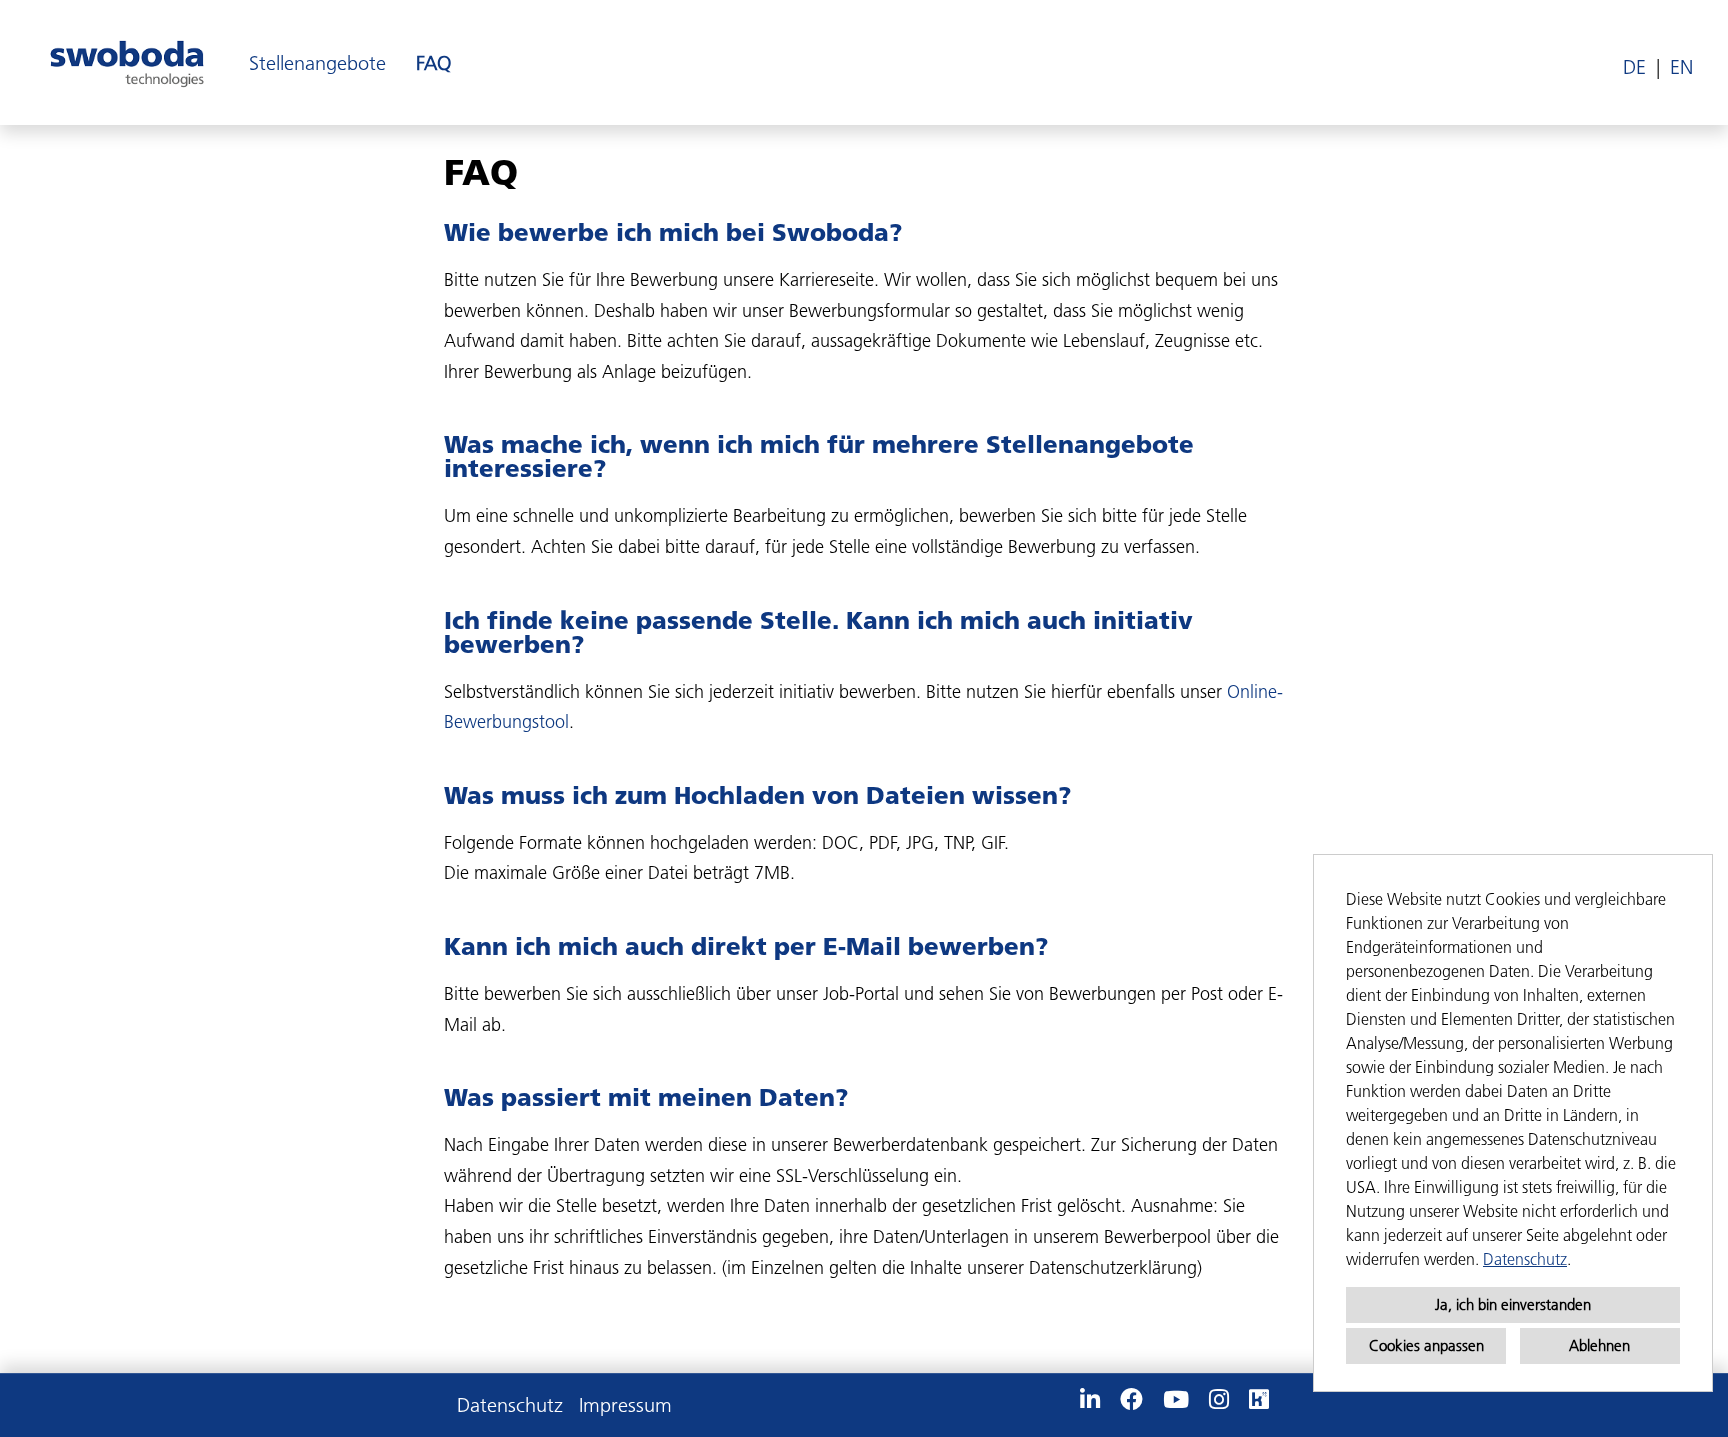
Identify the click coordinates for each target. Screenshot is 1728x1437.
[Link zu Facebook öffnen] (1131, 1400)
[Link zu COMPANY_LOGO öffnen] (127, 62)
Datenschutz (1525, 1259)
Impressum (625, 1405)
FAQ (433, 63)
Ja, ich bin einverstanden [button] (1513, 1304)
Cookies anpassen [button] (1426, 1345)
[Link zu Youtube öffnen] (1176, 1400)
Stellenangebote (317, 63)
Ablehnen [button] (1599, 1345)
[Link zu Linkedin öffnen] (1090, 1400)
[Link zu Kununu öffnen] (1259, 1400)
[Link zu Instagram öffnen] (1219, 1400)
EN (1681, 67)
